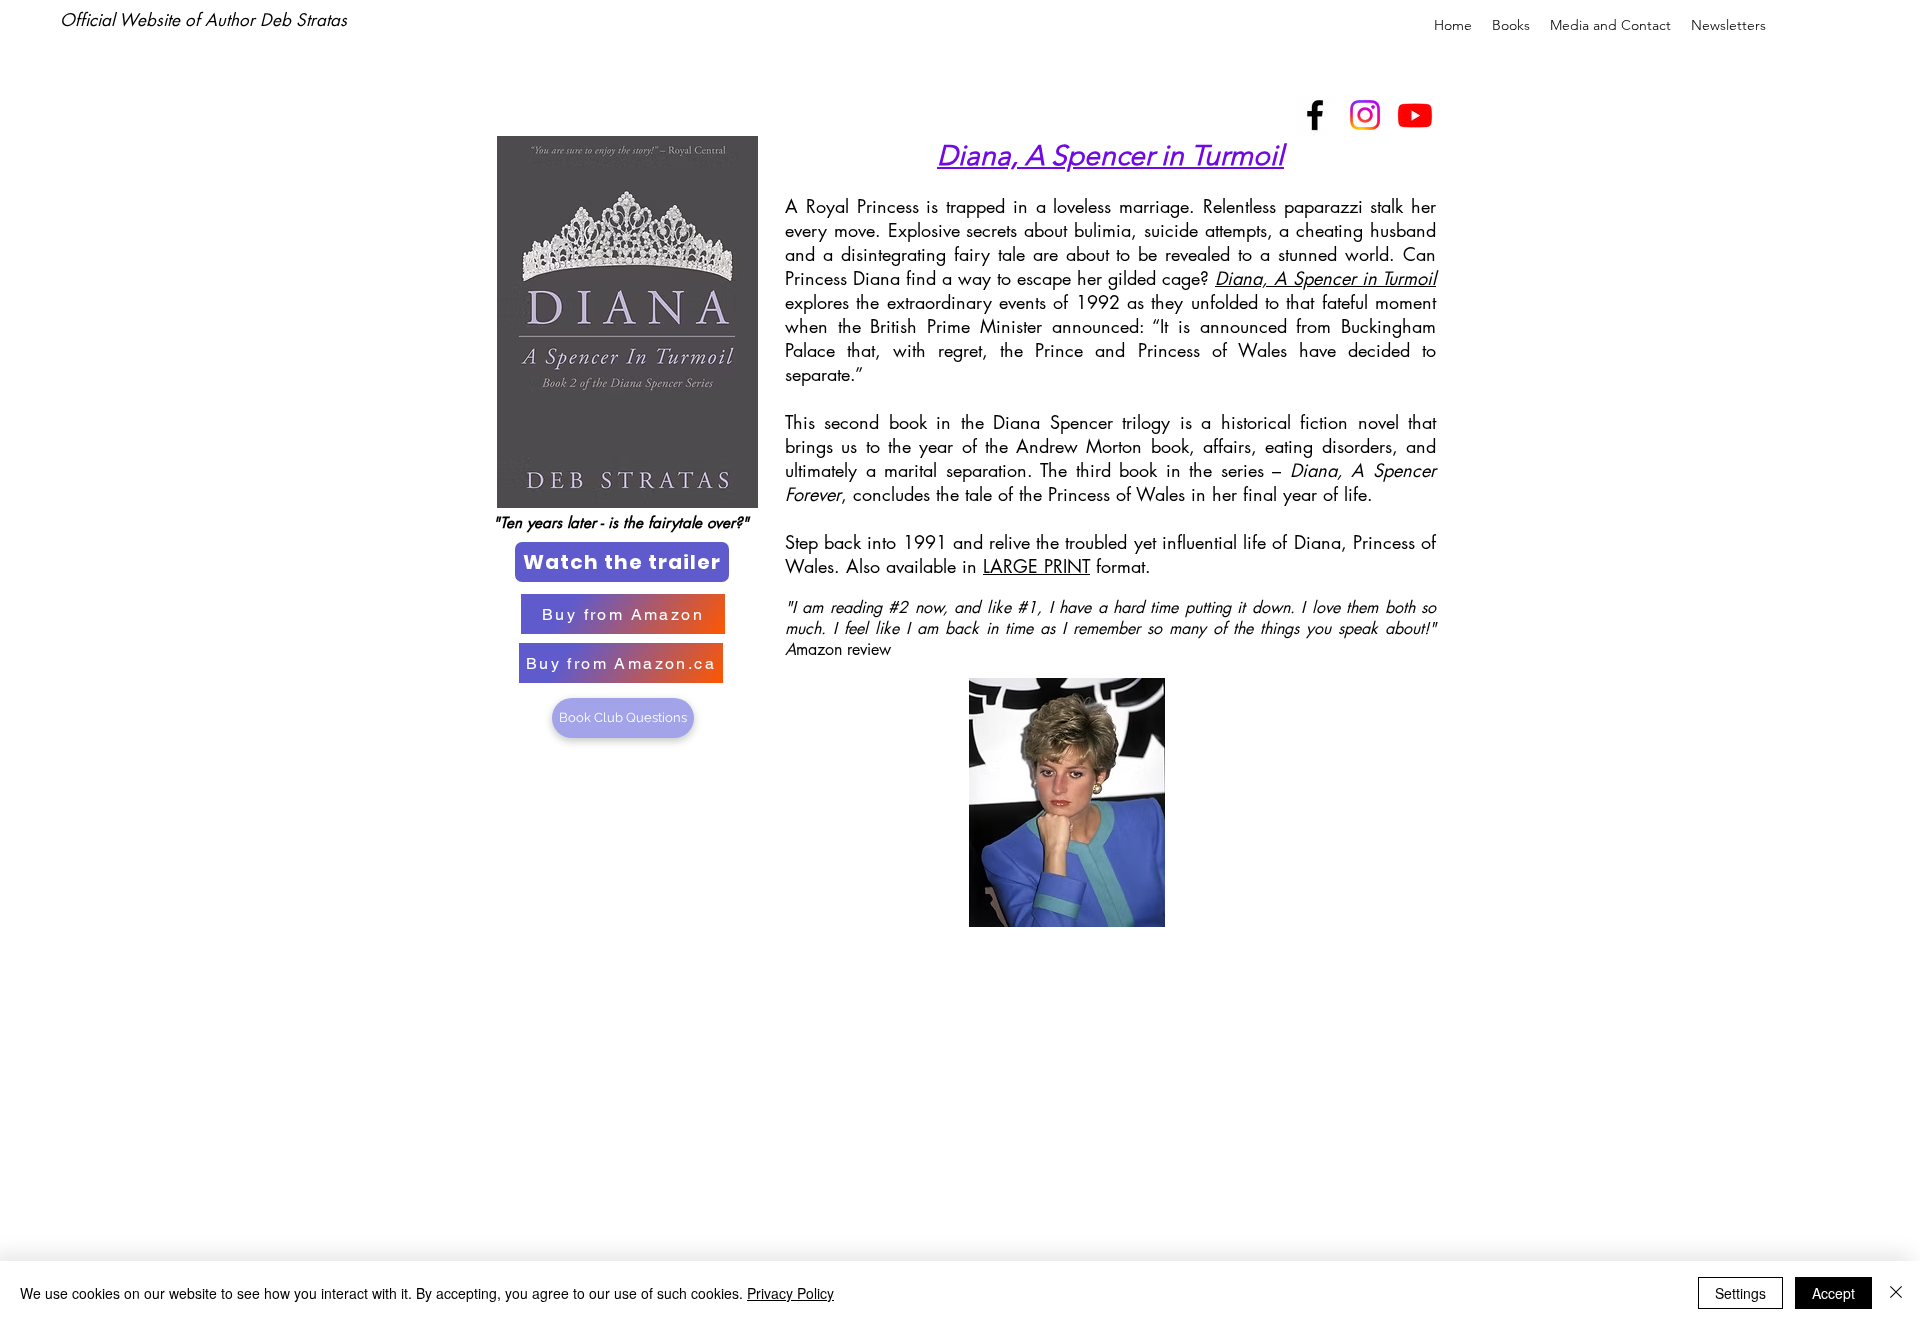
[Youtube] (1415, 115)
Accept (1833, 1293)
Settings (1740, 1293)
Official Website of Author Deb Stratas (206, 20)
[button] (1511, 25)
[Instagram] (1365, 115)
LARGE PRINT (1036, 566)
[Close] (1896, 1293)
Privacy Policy (790, 1293)
